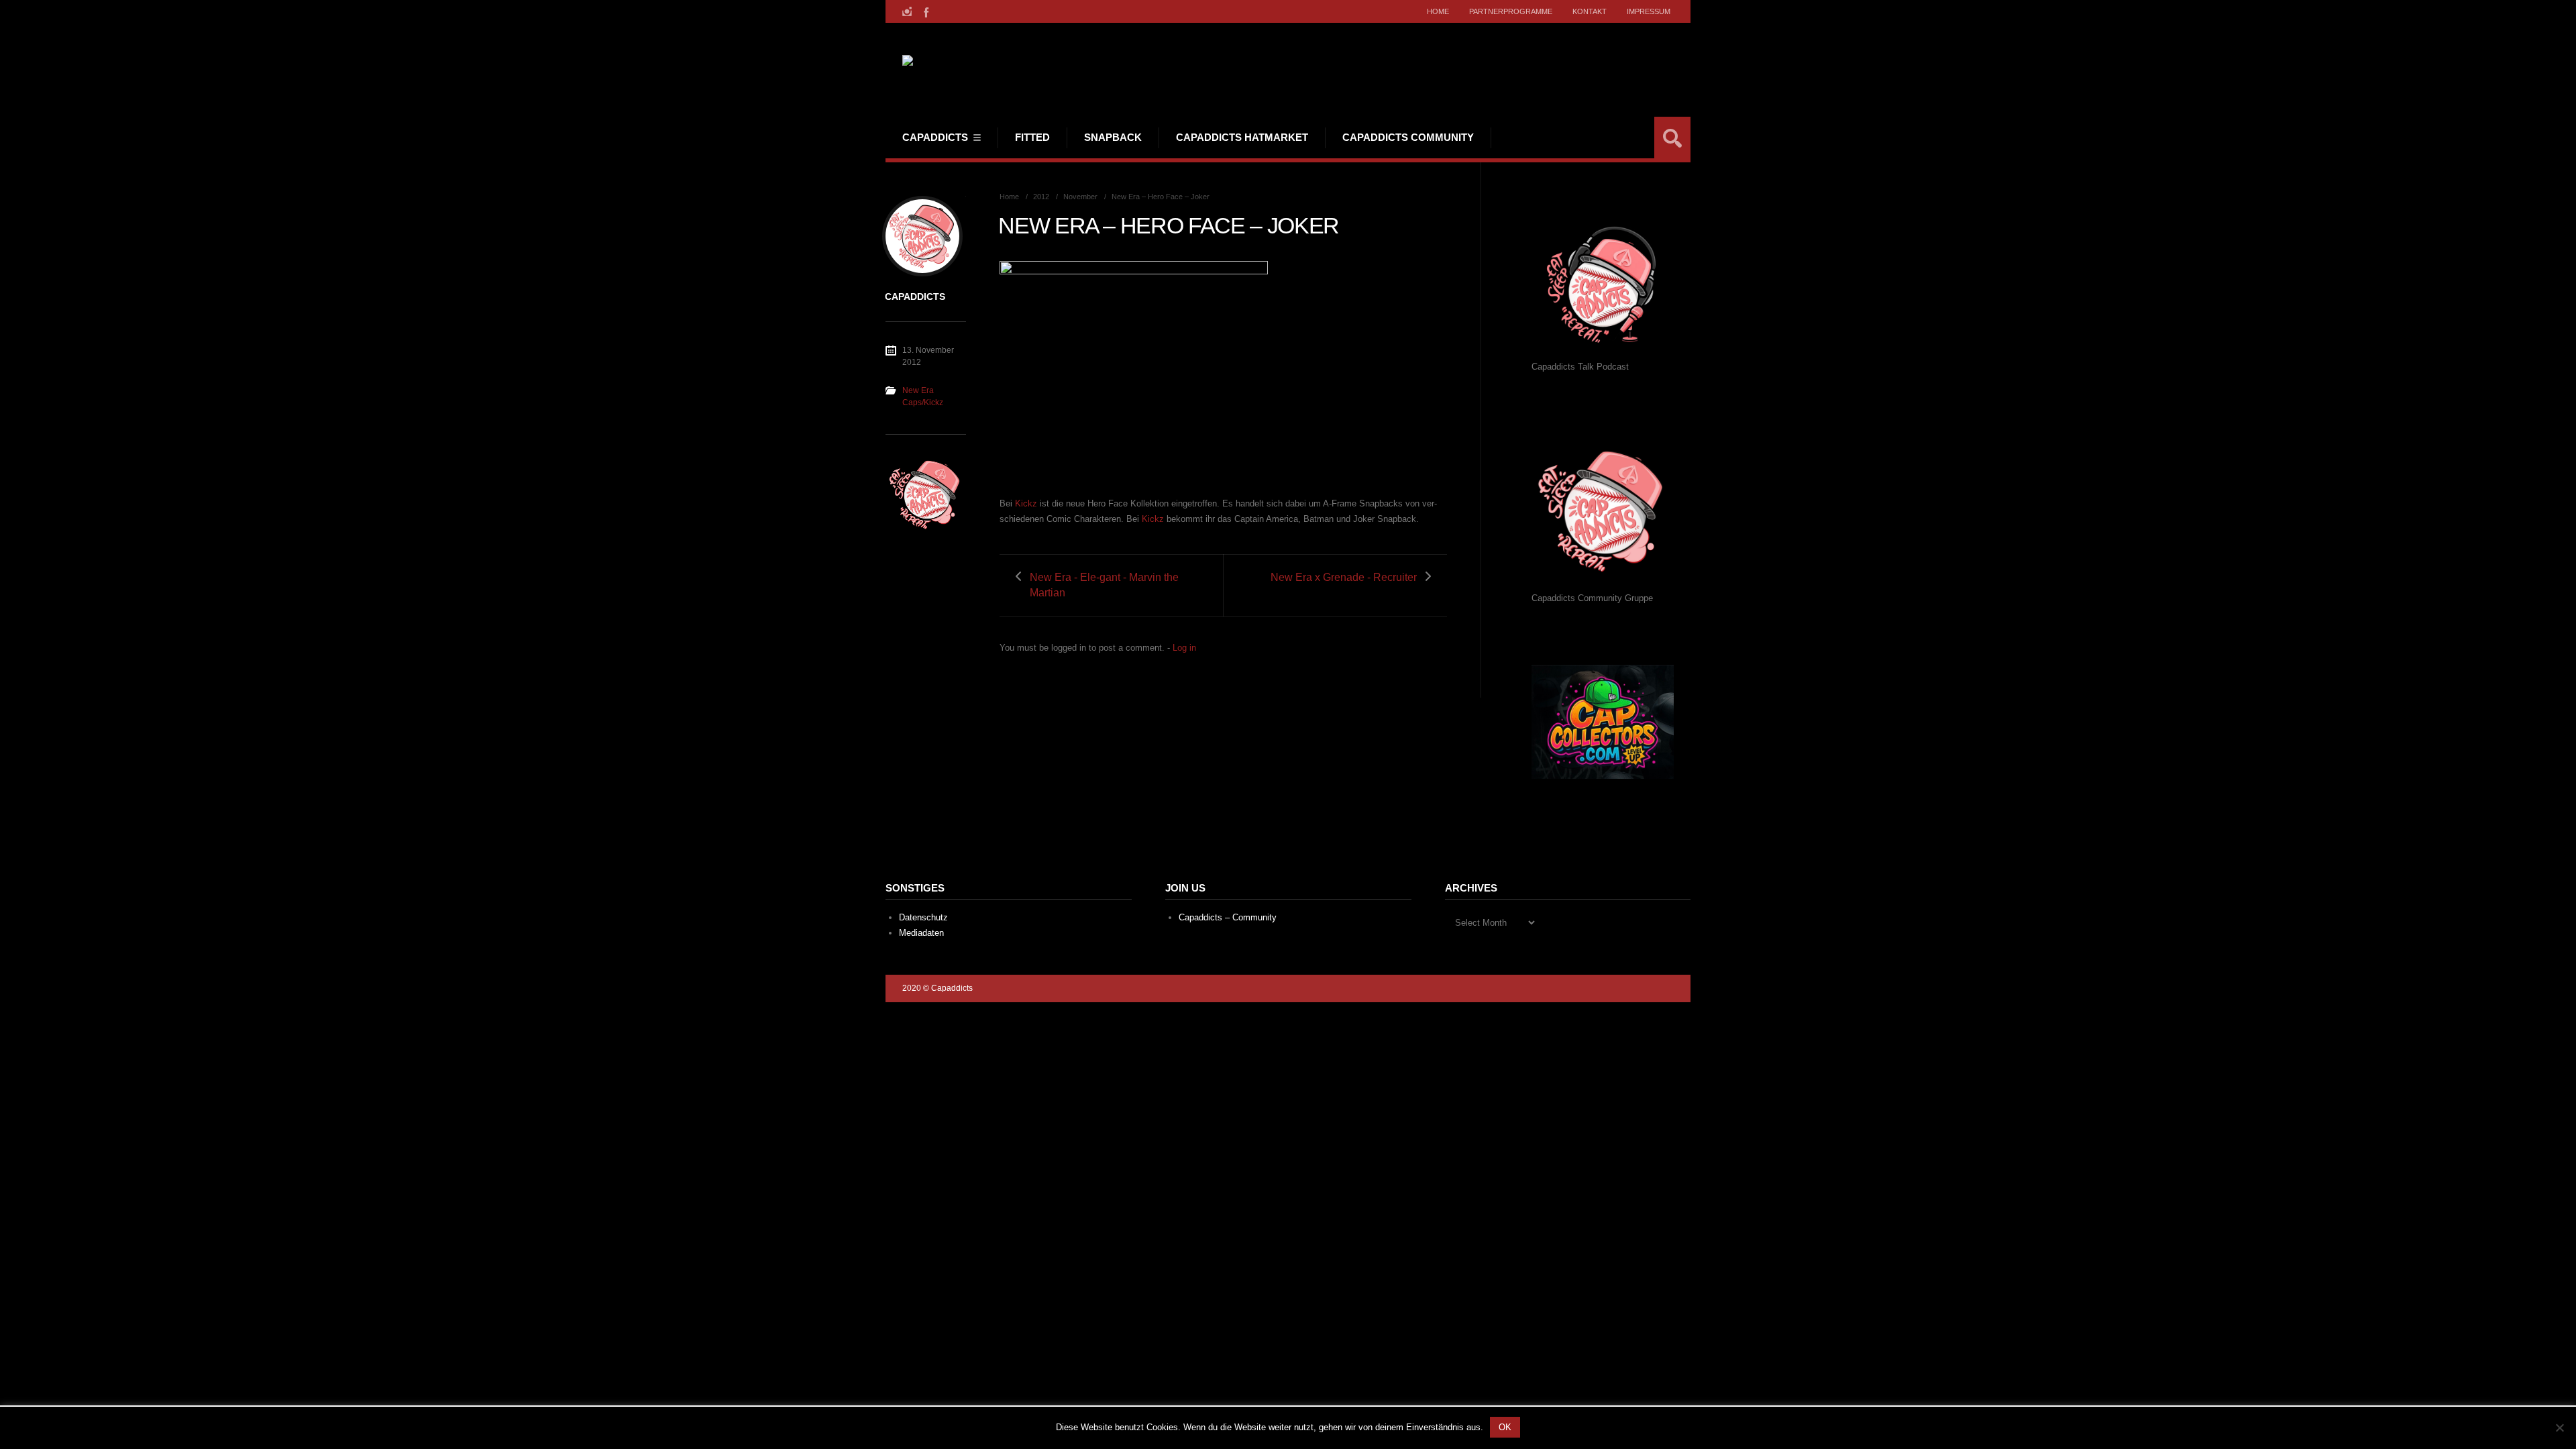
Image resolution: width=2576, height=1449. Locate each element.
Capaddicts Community (1408, 137)
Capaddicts (935, 137)
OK (1505, 1427)
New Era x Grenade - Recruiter (1344, 577)
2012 (1041, 197)
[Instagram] (907, 11)
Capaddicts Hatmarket (1242, 137)
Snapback (1113, 137)
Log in (1184, 648)
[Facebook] (925, 11)
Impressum (1649, 11)
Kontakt (1590, 11)
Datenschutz (923, 917)
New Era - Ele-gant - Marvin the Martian (1104, 585)
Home (1438, 11)
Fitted (1032, 137)
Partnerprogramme (1511, 11)
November (1080, 197)
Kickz (1026, 503)
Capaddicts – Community (1228, 917)
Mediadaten (921, 933)
